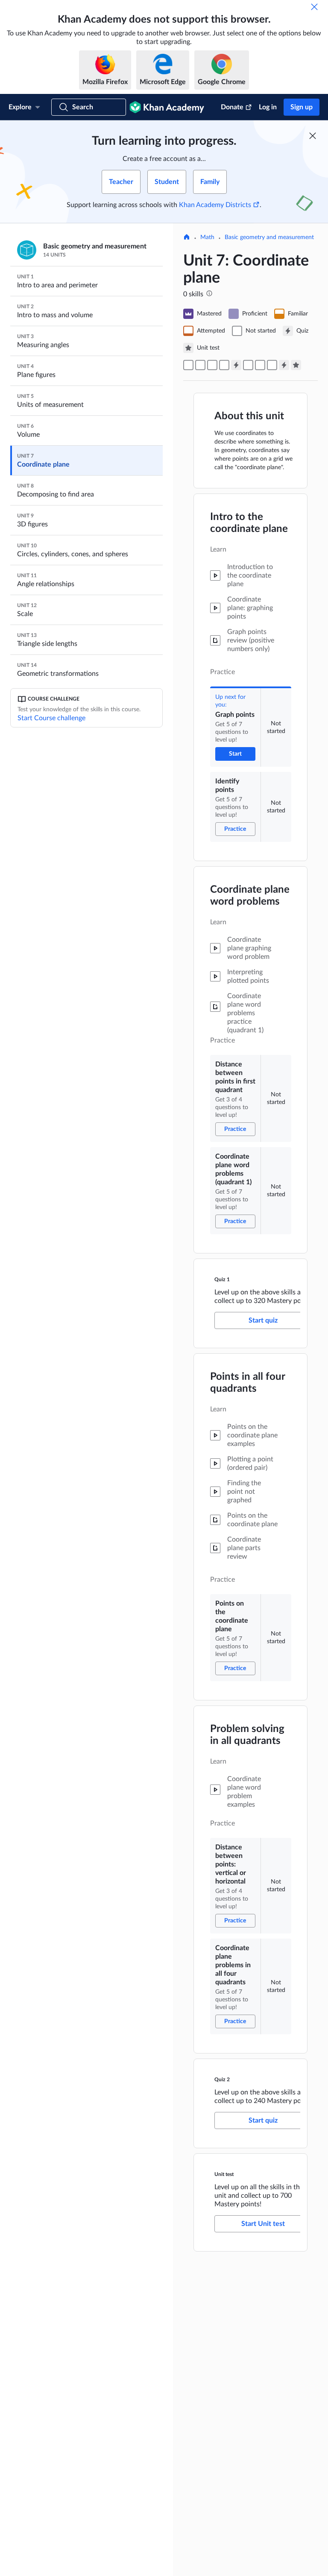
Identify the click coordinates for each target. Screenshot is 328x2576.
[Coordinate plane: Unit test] (296, 365)
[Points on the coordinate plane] (248, 365)
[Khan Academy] (167, 107)
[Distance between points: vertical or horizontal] (260, 365)
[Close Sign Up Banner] (313, 136)
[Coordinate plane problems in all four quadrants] (272, 365)
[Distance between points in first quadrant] (212, 365)
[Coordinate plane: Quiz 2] (284, 365)
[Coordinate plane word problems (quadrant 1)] (224, 365)
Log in (268, 107)
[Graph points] (188, 365)
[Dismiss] (314, 7)
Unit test (224, 2174)
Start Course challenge (51, 718)
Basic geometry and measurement (269, 237)
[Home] (187, 238)
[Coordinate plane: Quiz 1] (236, 365)
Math (207, 237)
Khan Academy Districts (215, 205)
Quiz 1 (222, 1279)
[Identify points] (200, 365)
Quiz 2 (222, 2079)
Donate (232, 107)
